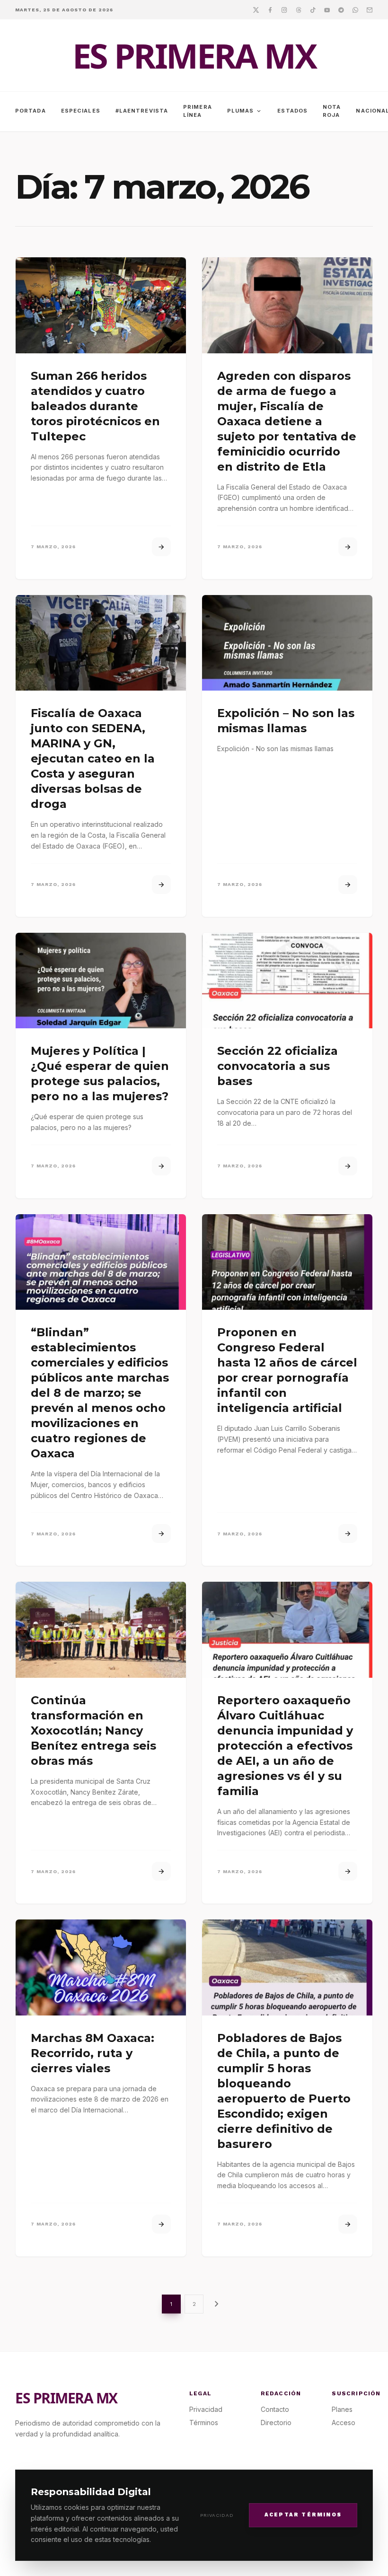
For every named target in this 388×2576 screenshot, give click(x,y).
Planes (342, 2409)
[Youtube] (327, 9)
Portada (31, 111)
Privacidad (217, 2515)
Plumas (245, 111)
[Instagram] (284, 9)
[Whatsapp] (355, 9)
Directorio (276, 2423)
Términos (204, 2423)
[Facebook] (270, 9)
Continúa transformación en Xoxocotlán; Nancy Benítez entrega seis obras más (93, 1730)
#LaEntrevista (142, 111)
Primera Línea (198, 111)
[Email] (370, 9)
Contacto (275, 2409)
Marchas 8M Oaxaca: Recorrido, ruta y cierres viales (93, 2053)
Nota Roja (332, 111)
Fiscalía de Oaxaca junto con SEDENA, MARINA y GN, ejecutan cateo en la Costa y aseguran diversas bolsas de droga (93, 758)
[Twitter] (256, 9)
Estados (292, 111)
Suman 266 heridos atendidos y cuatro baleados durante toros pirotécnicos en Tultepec (95, 406)
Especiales (81, 111)
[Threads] (299, 9)
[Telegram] (341, 9)
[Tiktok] (313, 9)
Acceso (344, 2423)
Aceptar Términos (303, 2515)
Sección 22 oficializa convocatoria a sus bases (278, 1066)
